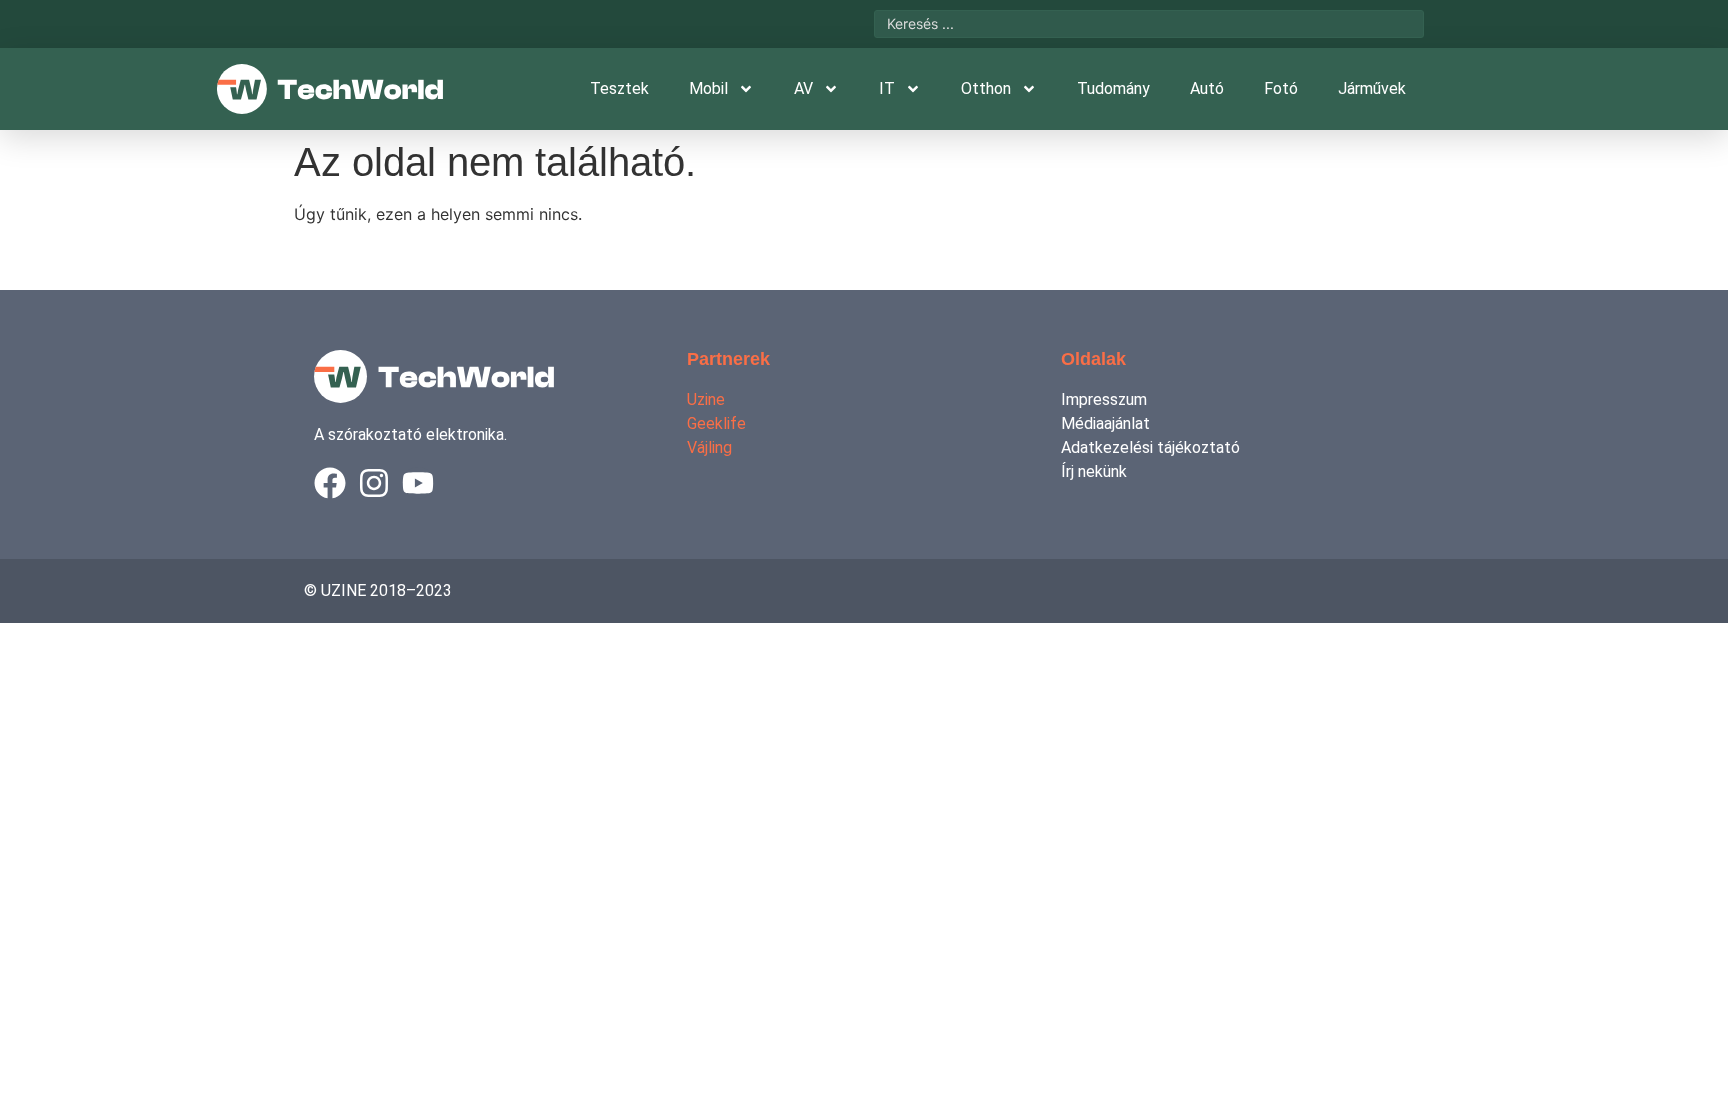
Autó (1207, 88)
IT (887, 88)
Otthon (986, 88)
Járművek (1372, 88)
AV (803, 88)
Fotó (1281, 88)
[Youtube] (418, 483)
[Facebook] (330, 483)
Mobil (708, 88)
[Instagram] (374, 483)
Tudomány (1113, 88)
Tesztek (619, 88)
